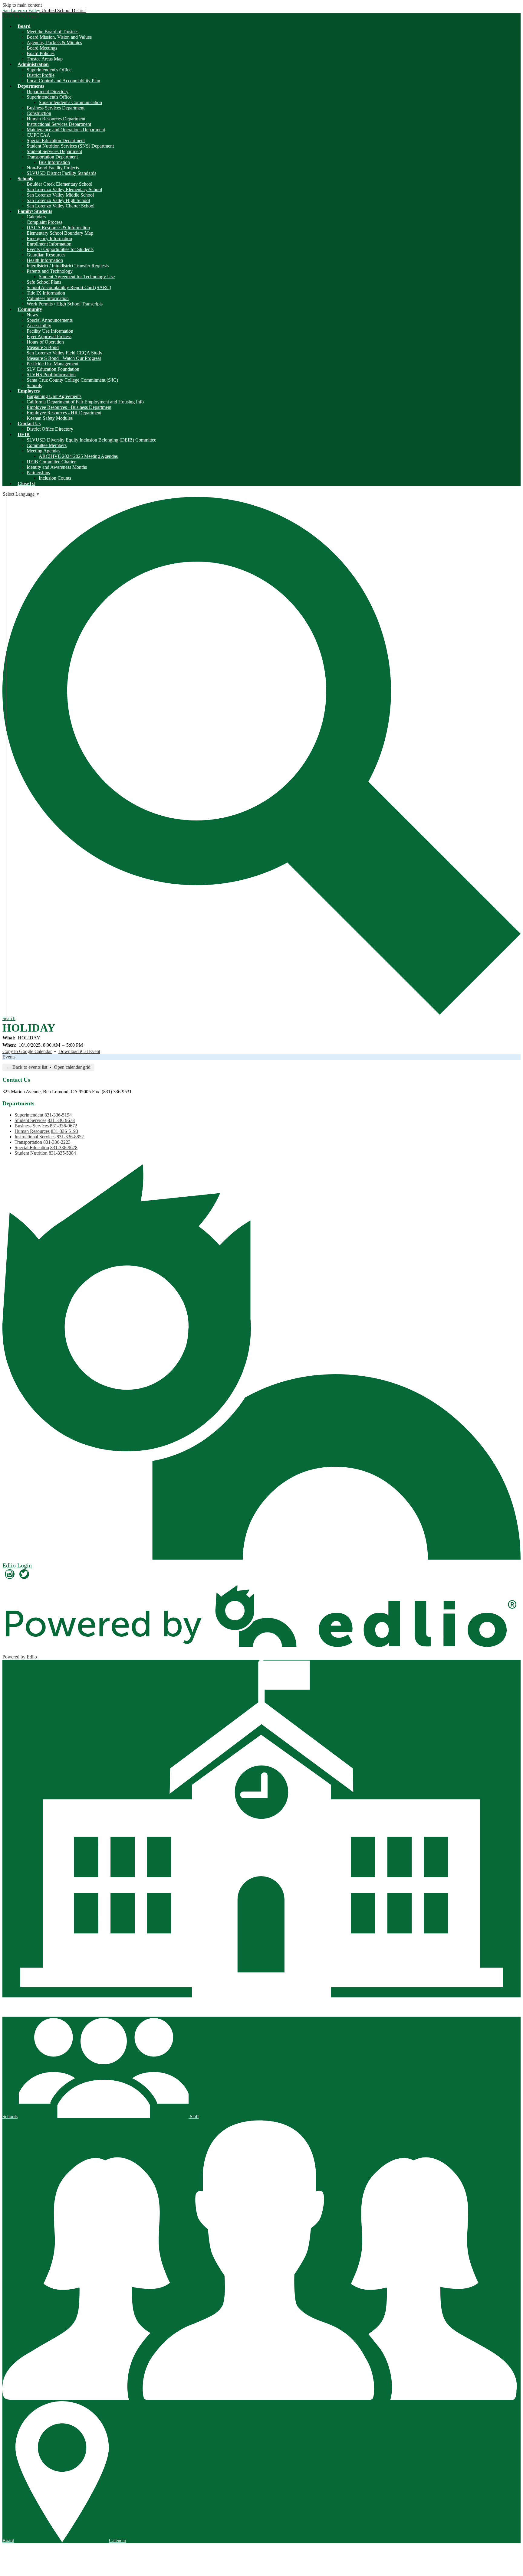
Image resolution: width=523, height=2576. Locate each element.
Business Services (32, 1126)
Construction (39, 113)
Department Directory (48, 91)
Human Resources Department (56, 119)
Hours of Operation (45, 342)
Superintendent (29, 1115)
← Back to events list (27, 1067)
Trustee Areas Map (45, 59)
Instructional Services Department (59, 124)
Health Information (45, 260)
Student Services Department (54, 151)
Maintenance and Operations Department (66, 130)
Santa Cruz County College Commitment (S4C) (72, 380)
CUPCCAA (38, 135)
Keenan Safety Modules (50, 418)
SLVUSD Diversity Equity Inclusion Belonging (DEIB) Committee (91, 440)
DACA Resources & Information (58, 228)
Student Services (30, 1120)
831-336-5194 (58, 1115)
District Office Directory (50, 429)
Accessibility (39, 326)
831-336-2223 (57, 1142)
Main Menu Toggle (21, 16)
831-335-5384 (62, 1153)
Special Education (32, 1148)
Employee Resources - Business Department (69, 407)
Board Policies (41, 53)
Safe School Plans (44, 282)
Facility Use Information (50, 331)
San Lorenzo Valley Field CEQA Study (64, 353)
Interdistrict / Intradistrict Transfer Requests (68, 266)
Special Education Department (56, 140)
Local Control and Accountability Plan (63, 81)
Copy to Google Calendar (27, 1051)
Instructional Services (35, 1137)
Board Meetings (42, 48)
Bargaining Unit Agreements (54, 396)
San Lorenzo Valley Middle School (60, 195)
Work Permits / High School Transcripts (65, 304)
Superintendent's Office (49, 70)
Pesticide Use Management (53, 364)
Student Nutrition (31, 1153)
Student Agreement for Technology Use (77, 277)
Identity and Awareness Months (57, 467)
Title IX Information (46, 293)
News (32, 315)
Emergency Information (49, 238)
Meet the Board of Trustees (53, 32)
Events (9, 1057)
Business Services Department (56, 108)
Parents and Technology (50, 271)
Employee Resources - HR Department (64, 413)
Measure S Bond (43, 347)
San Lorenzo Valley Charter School (61, 206)
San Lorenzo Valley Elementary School (64, 189)
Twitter (24, 1574)
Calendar (118, 2540)
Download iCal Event (79, 1051)
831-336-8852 (70, 1137)
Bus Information (54, 162)
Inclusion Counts (55, 478)
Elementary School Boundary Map (60, 233)
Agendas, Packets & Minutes (54, 42)
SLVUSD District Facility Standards (61, 173)
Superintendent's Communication (70, 102)
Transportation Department (52, 157)
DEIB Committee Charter (51, 462)
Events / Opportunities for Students (60, 249)
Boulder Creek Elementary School (59, 184)
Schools (34, 385)
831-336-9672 (64, 1126)
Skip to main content (22, 5)
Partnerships (38, 473)
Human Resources (32, 1131)
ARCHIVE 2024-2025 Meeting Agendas (78, 456)
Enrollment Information (49, 244)
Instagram (10, 1574)
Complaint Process (44, 222)
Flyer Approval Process (49, 336)
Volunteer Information (48, 298)
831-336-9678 (61, 1120)
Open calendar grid (72, 1067)
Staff (194, 2116)
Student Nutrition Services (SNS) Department (70, 146)
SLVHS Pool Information (51, 375)
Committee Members (47, 445)
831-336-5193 (64, 1131)
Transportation (28, 1142)
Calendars (36, 217)
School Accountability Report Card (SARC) (69, 287)
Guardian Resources (46, 255)
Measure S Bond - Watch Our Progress (64, 358)
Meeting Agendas (43, 451)
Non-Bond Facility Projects (53, 168)
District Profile (41, 75)
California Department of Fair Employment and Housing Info (85, 402)
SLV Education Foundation (53, 369)
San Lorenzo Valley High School (58, 200)
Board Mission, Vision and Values (59, 37)
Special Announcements (50, 320)
